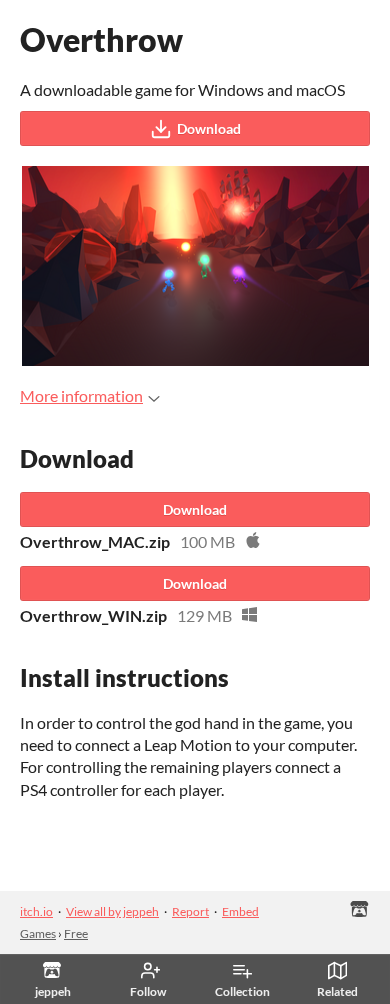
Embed (240, 911)
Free (76, 933)
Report (190, 911)
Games (38, 933)
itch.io (36, 911)
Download (209, 128)
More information (81, 395)
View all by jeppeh (112, 911)
